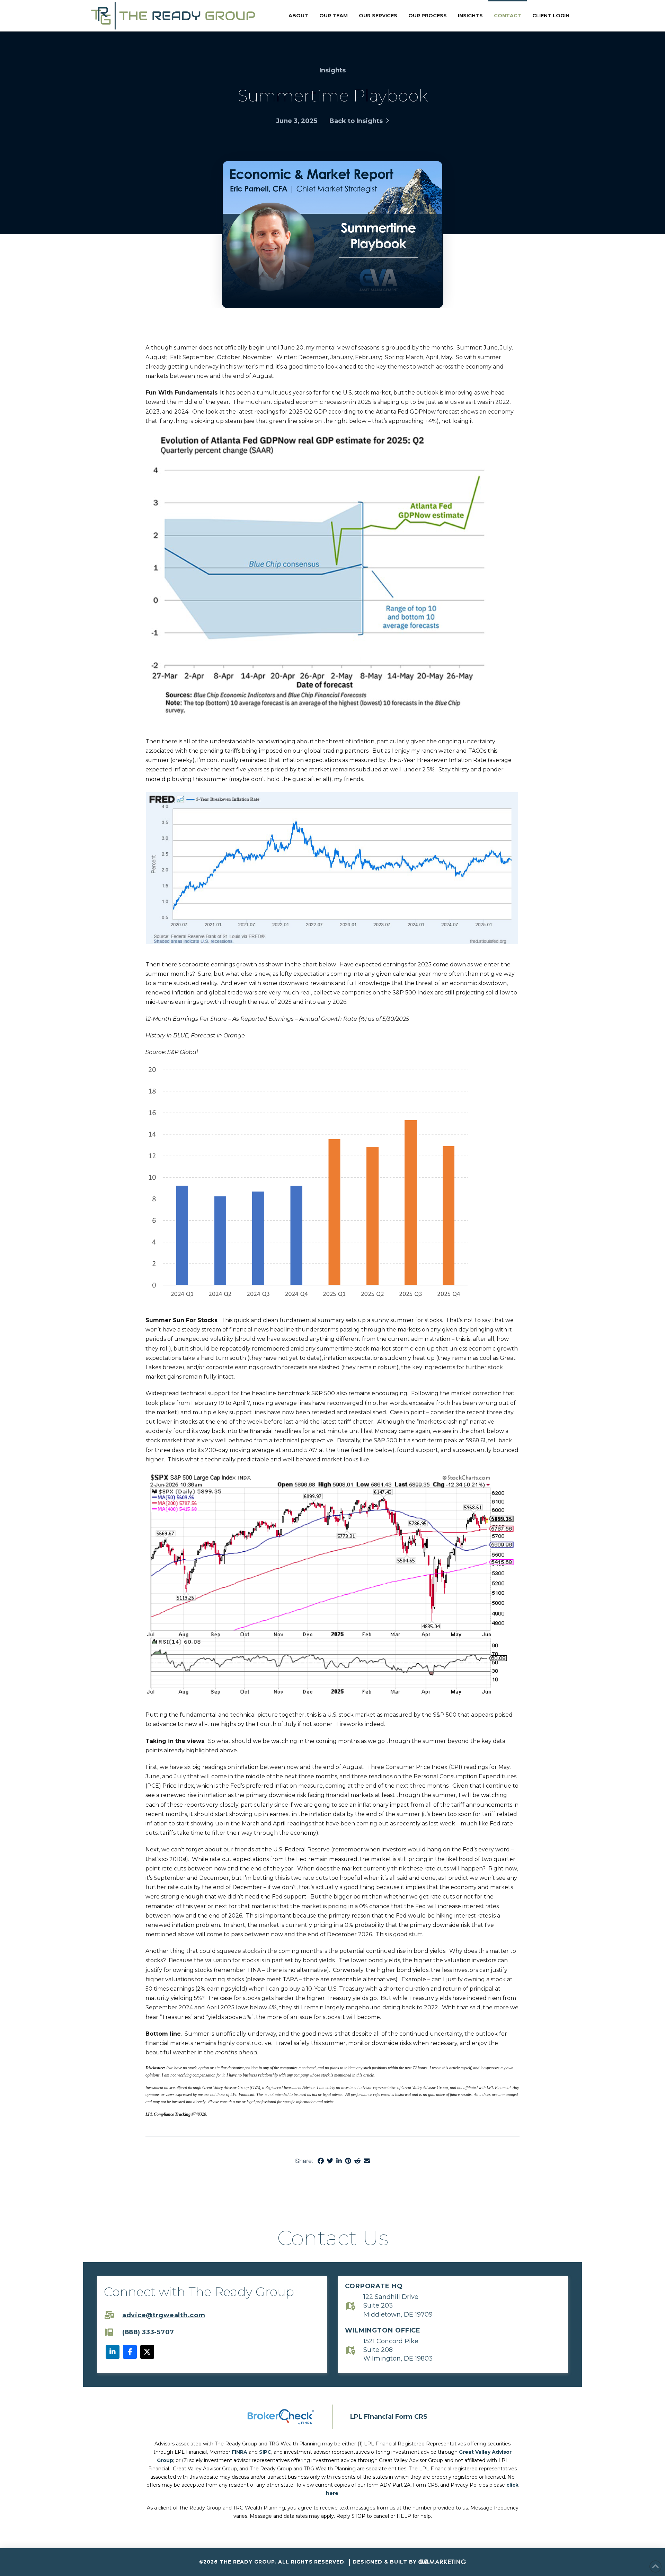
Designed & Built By (385, 2562)
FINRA (240, 2452)
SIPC (265, 2452)
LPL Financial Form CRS (389, 2417)
